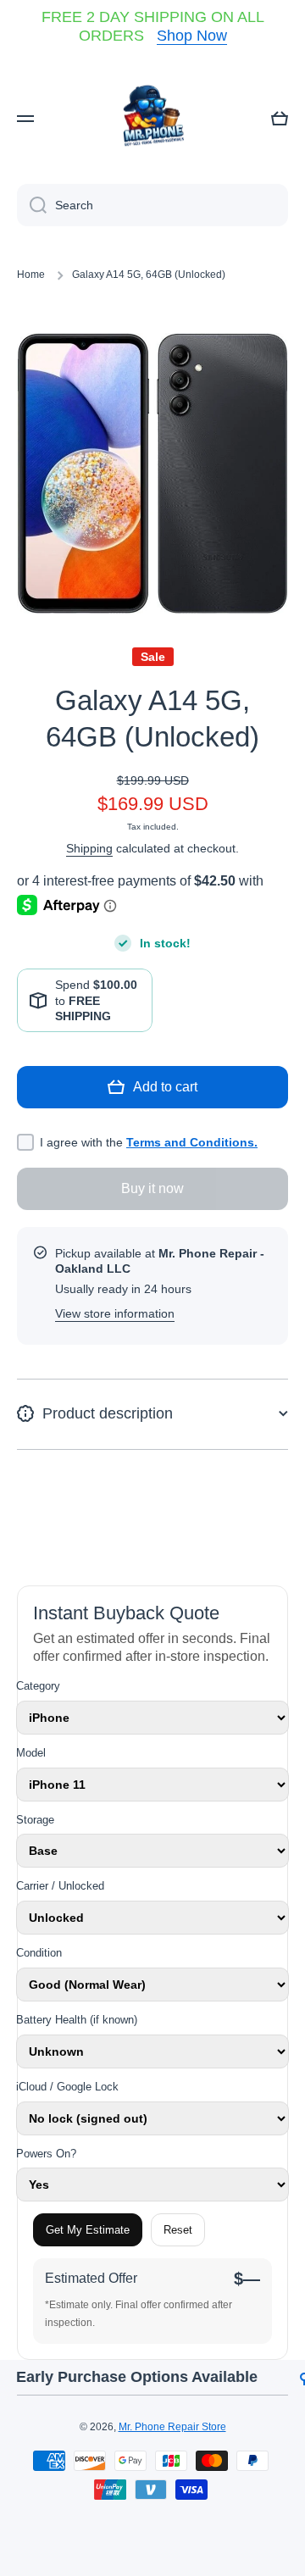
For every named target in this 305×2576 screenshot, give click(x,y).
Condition (39, 1953)
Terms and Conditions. (192, 1142)
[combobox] (152, 205)
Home (31, 275)
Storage (35, 1820)
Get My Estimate (88, 2230)
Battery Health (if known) (77, 2020)
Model (31, 1753)
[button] (280, 119)
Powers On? (46, 2154)
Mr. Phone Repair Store (172, 2427)
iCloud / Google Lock (67, 2087)
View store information (115, 1313)
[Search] (32, 205)
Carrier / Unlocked (60, 1886)
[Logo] (152, 119)
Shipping (89, 848)
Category (38, 1686)
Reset (178, 2230)
